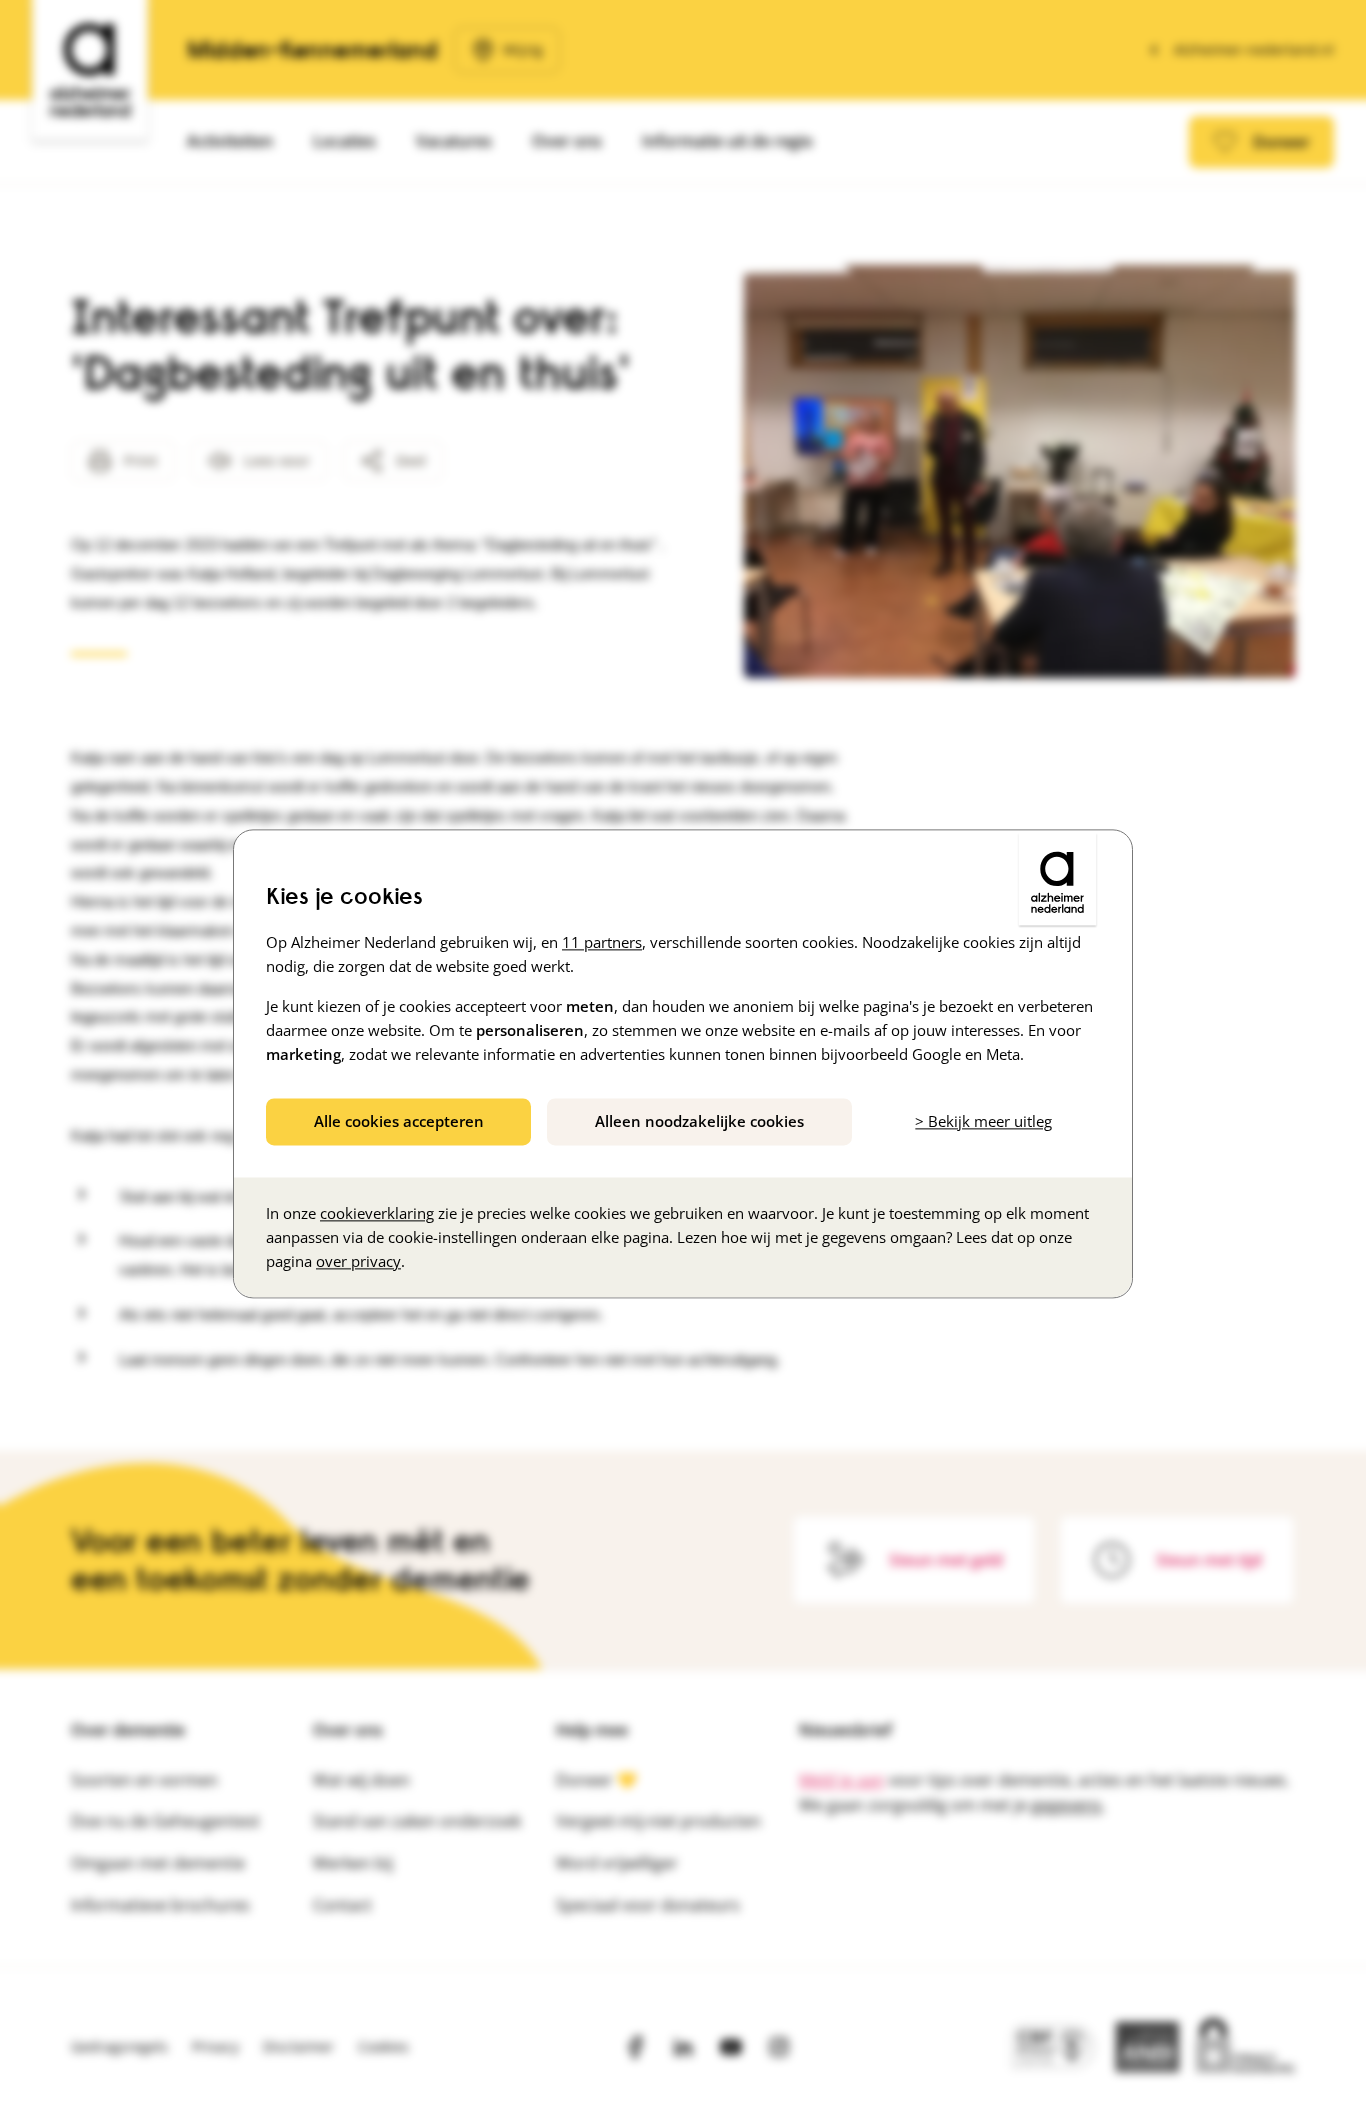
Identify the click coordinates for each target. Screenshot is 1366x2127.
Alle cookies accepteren (399, 1121)
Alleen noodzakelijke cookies (699, 1121)
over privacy (358, 1261)
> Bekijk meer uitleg (983, 1121)
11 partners (602, 942)
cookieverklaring (377, 1213)
